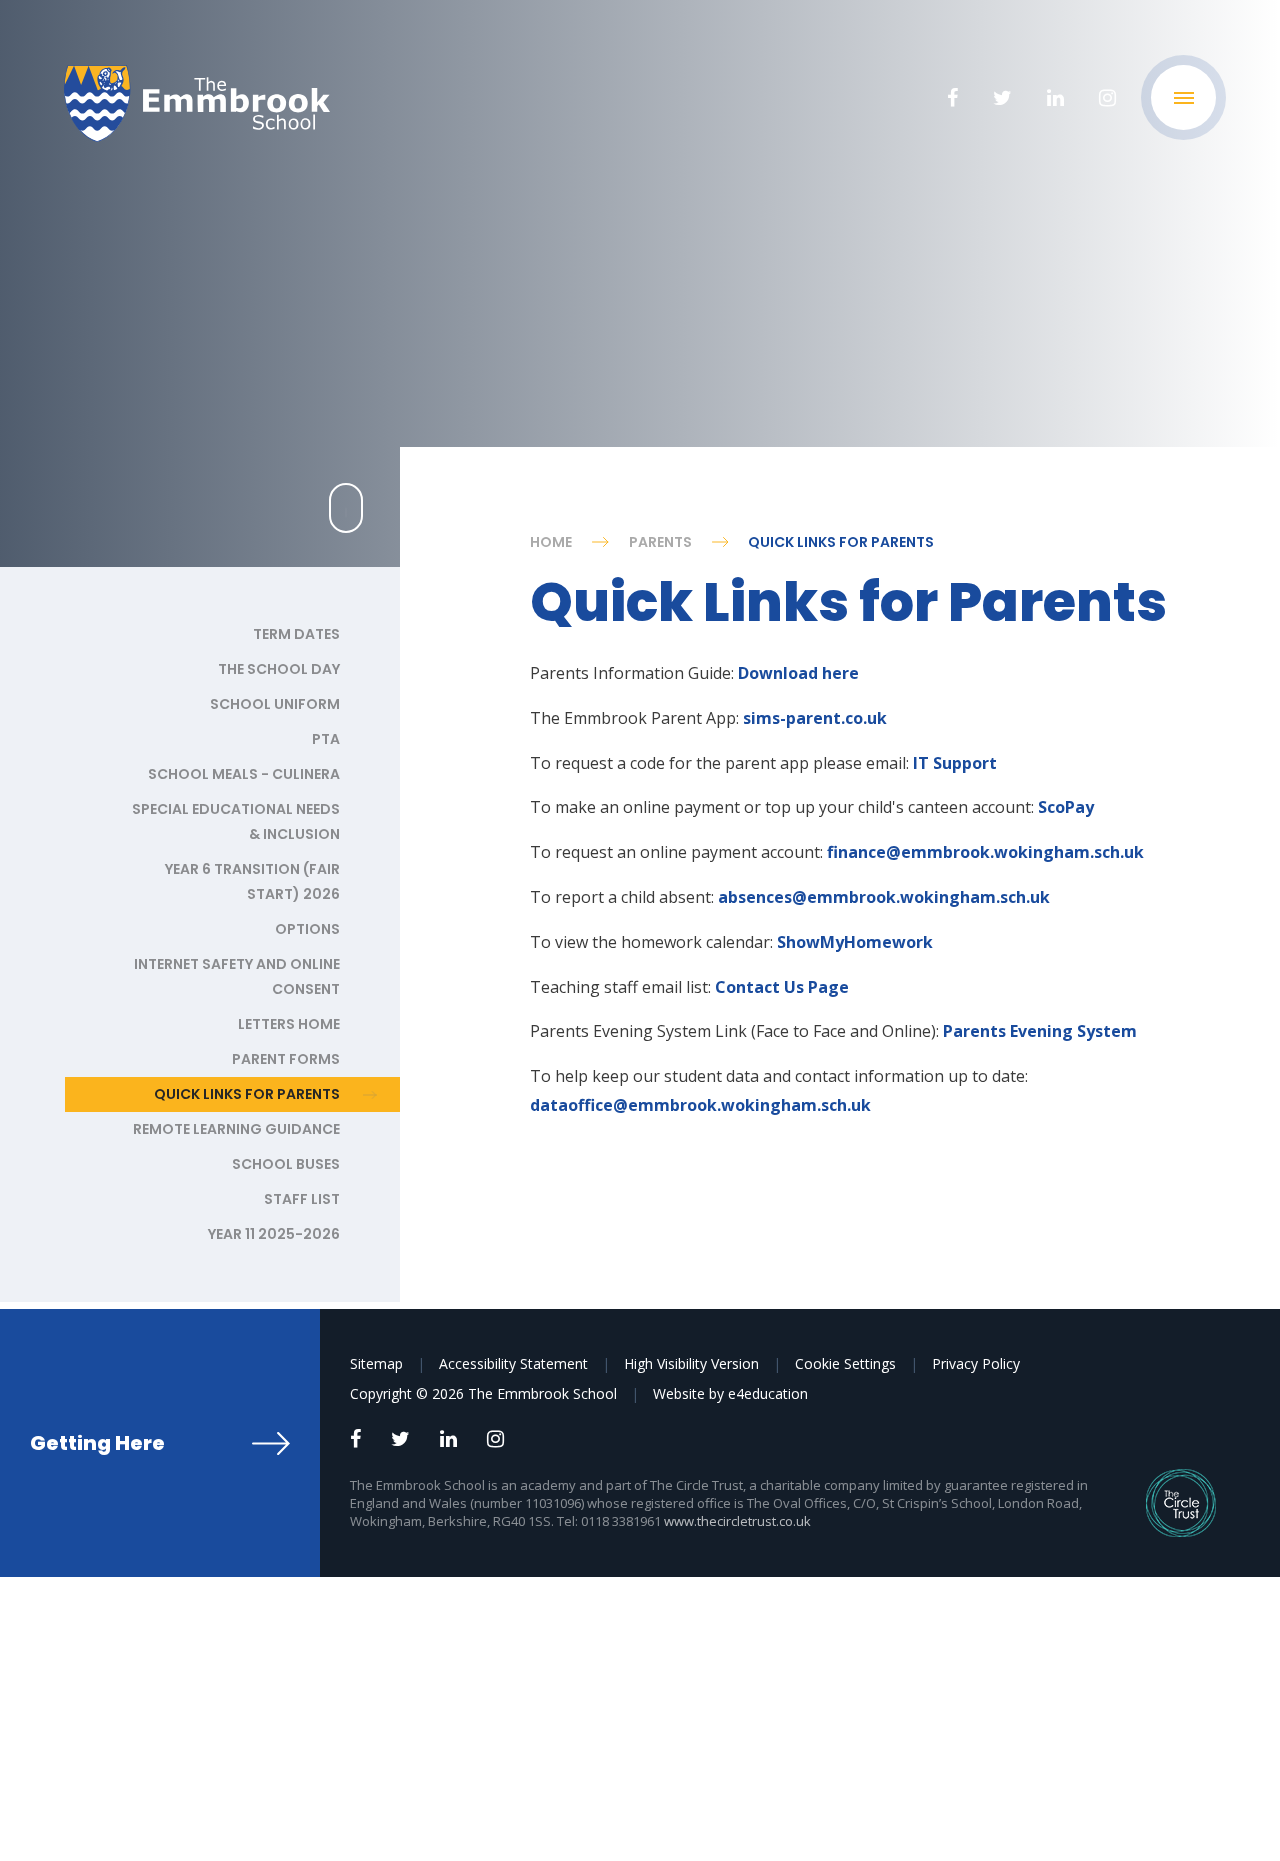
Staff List (302, 1199)
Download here (798, 673)
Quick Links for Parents (841, 542)
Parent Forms (286, 1059)
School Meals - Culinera (244, 774)
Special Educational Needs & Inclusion (236, 821)
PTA (326, 739)
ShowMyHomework (855, 942)
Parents (660, 542)
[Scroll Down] (346, 508)
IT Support (953, 763)
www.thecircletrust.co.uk (737, 1521)
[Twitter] (1002, 97)
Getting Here (97, 1443)
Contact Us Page (782, 987)
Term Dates (296, 634)
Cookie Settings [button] (845, 1363)
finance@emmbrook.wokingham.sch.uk (985, 852)
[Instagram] (1107, 97)
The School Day (279, 669)
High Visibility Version (691, 1363)
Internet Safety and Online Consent (237, 976)
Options (307, 929)
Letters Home (289, 1024)
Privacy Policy (976, 1363)
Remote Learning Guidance (236, 1129)
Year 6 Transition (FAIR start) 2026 (252, 881)
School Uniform (275, 704)
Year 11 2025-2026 (274, 1234)
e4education (768, 1393)
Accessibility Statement (513, 1363)
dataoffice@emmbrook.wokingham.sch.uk (700, 1105)
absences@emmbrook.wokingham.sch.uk (884, 897)
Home (551, 542)
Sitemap (376, 1363)
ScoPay (1066, 807)
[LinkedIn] (1055, 97)
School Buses (286, 1164)
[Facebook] (952, 97)
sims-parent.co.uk (815, 718)
